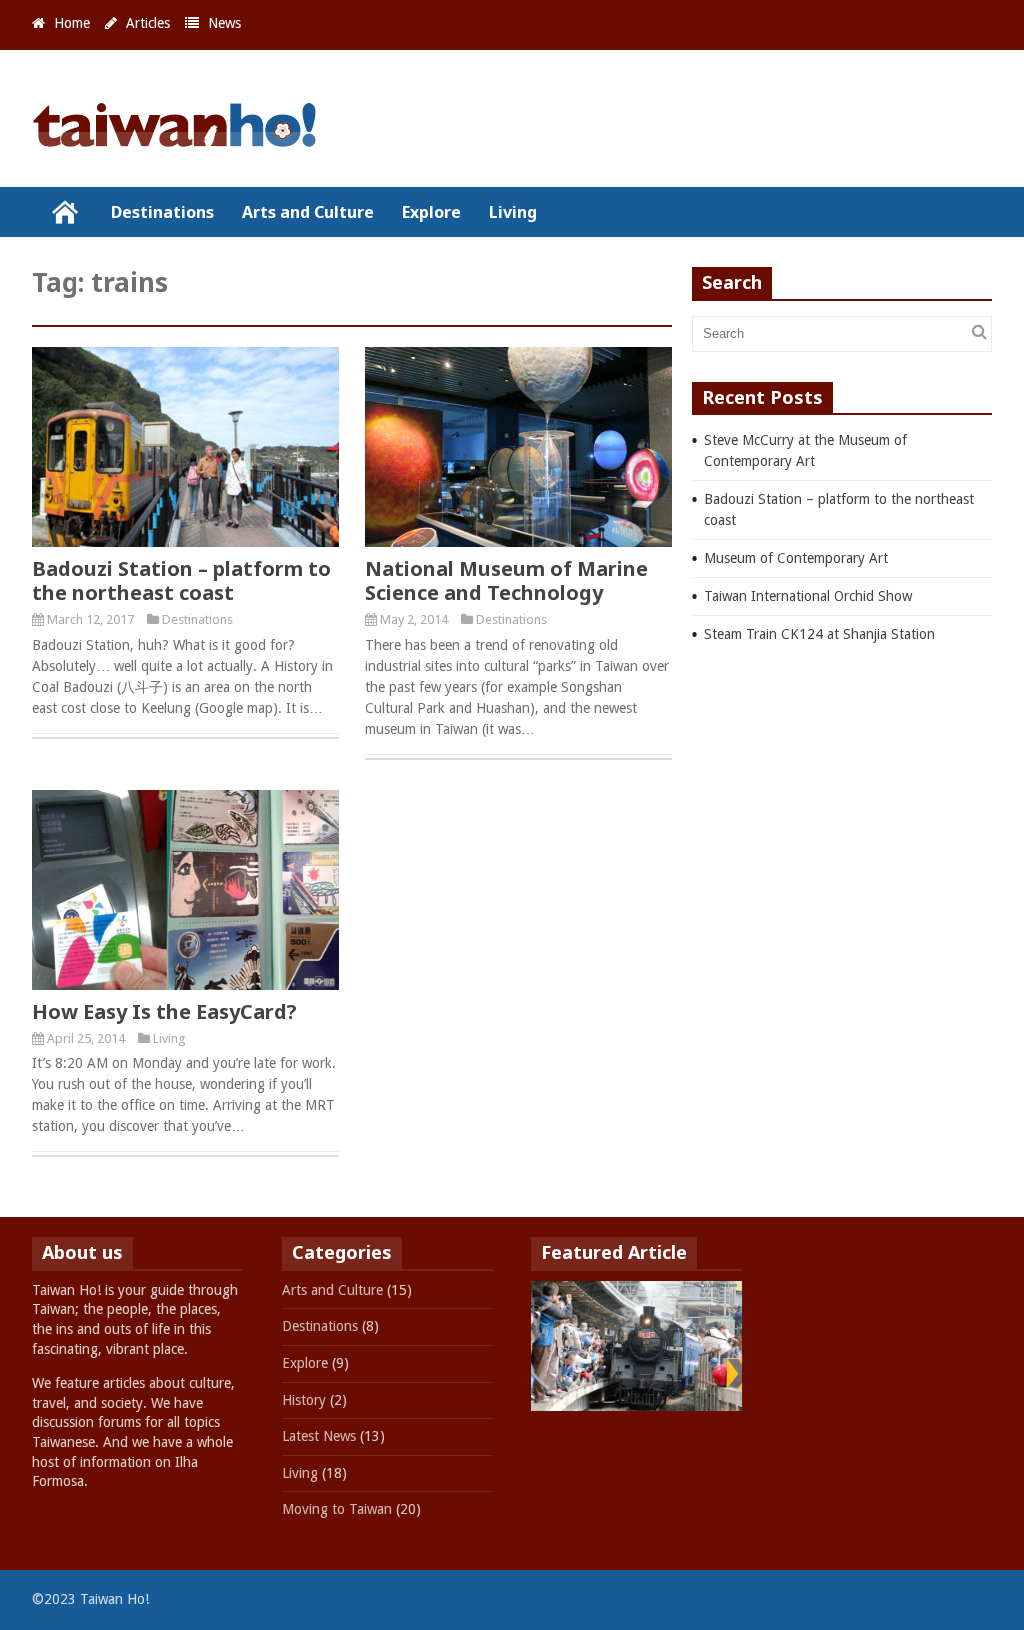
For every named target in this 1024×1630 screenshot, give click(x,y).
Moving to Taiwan (337, 1509)
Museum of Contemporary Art (796, 558)
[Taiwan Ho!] (182, 138)
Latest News (319, 1436)
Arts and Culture (308, 212)
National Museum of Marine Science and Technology (506, 580)
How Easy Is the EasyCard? (164, 1011)
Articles (148, 23)
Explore (431, 212)
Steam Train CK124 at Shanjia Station (819, 634)
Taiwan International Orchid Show (808, 596)
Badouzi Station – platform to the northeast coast (181, 580)
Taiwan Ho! (64, 212)
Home (72, 23)
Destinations (162, 212)
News (224, 23)
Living (513, 212)
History (304, 1400)
